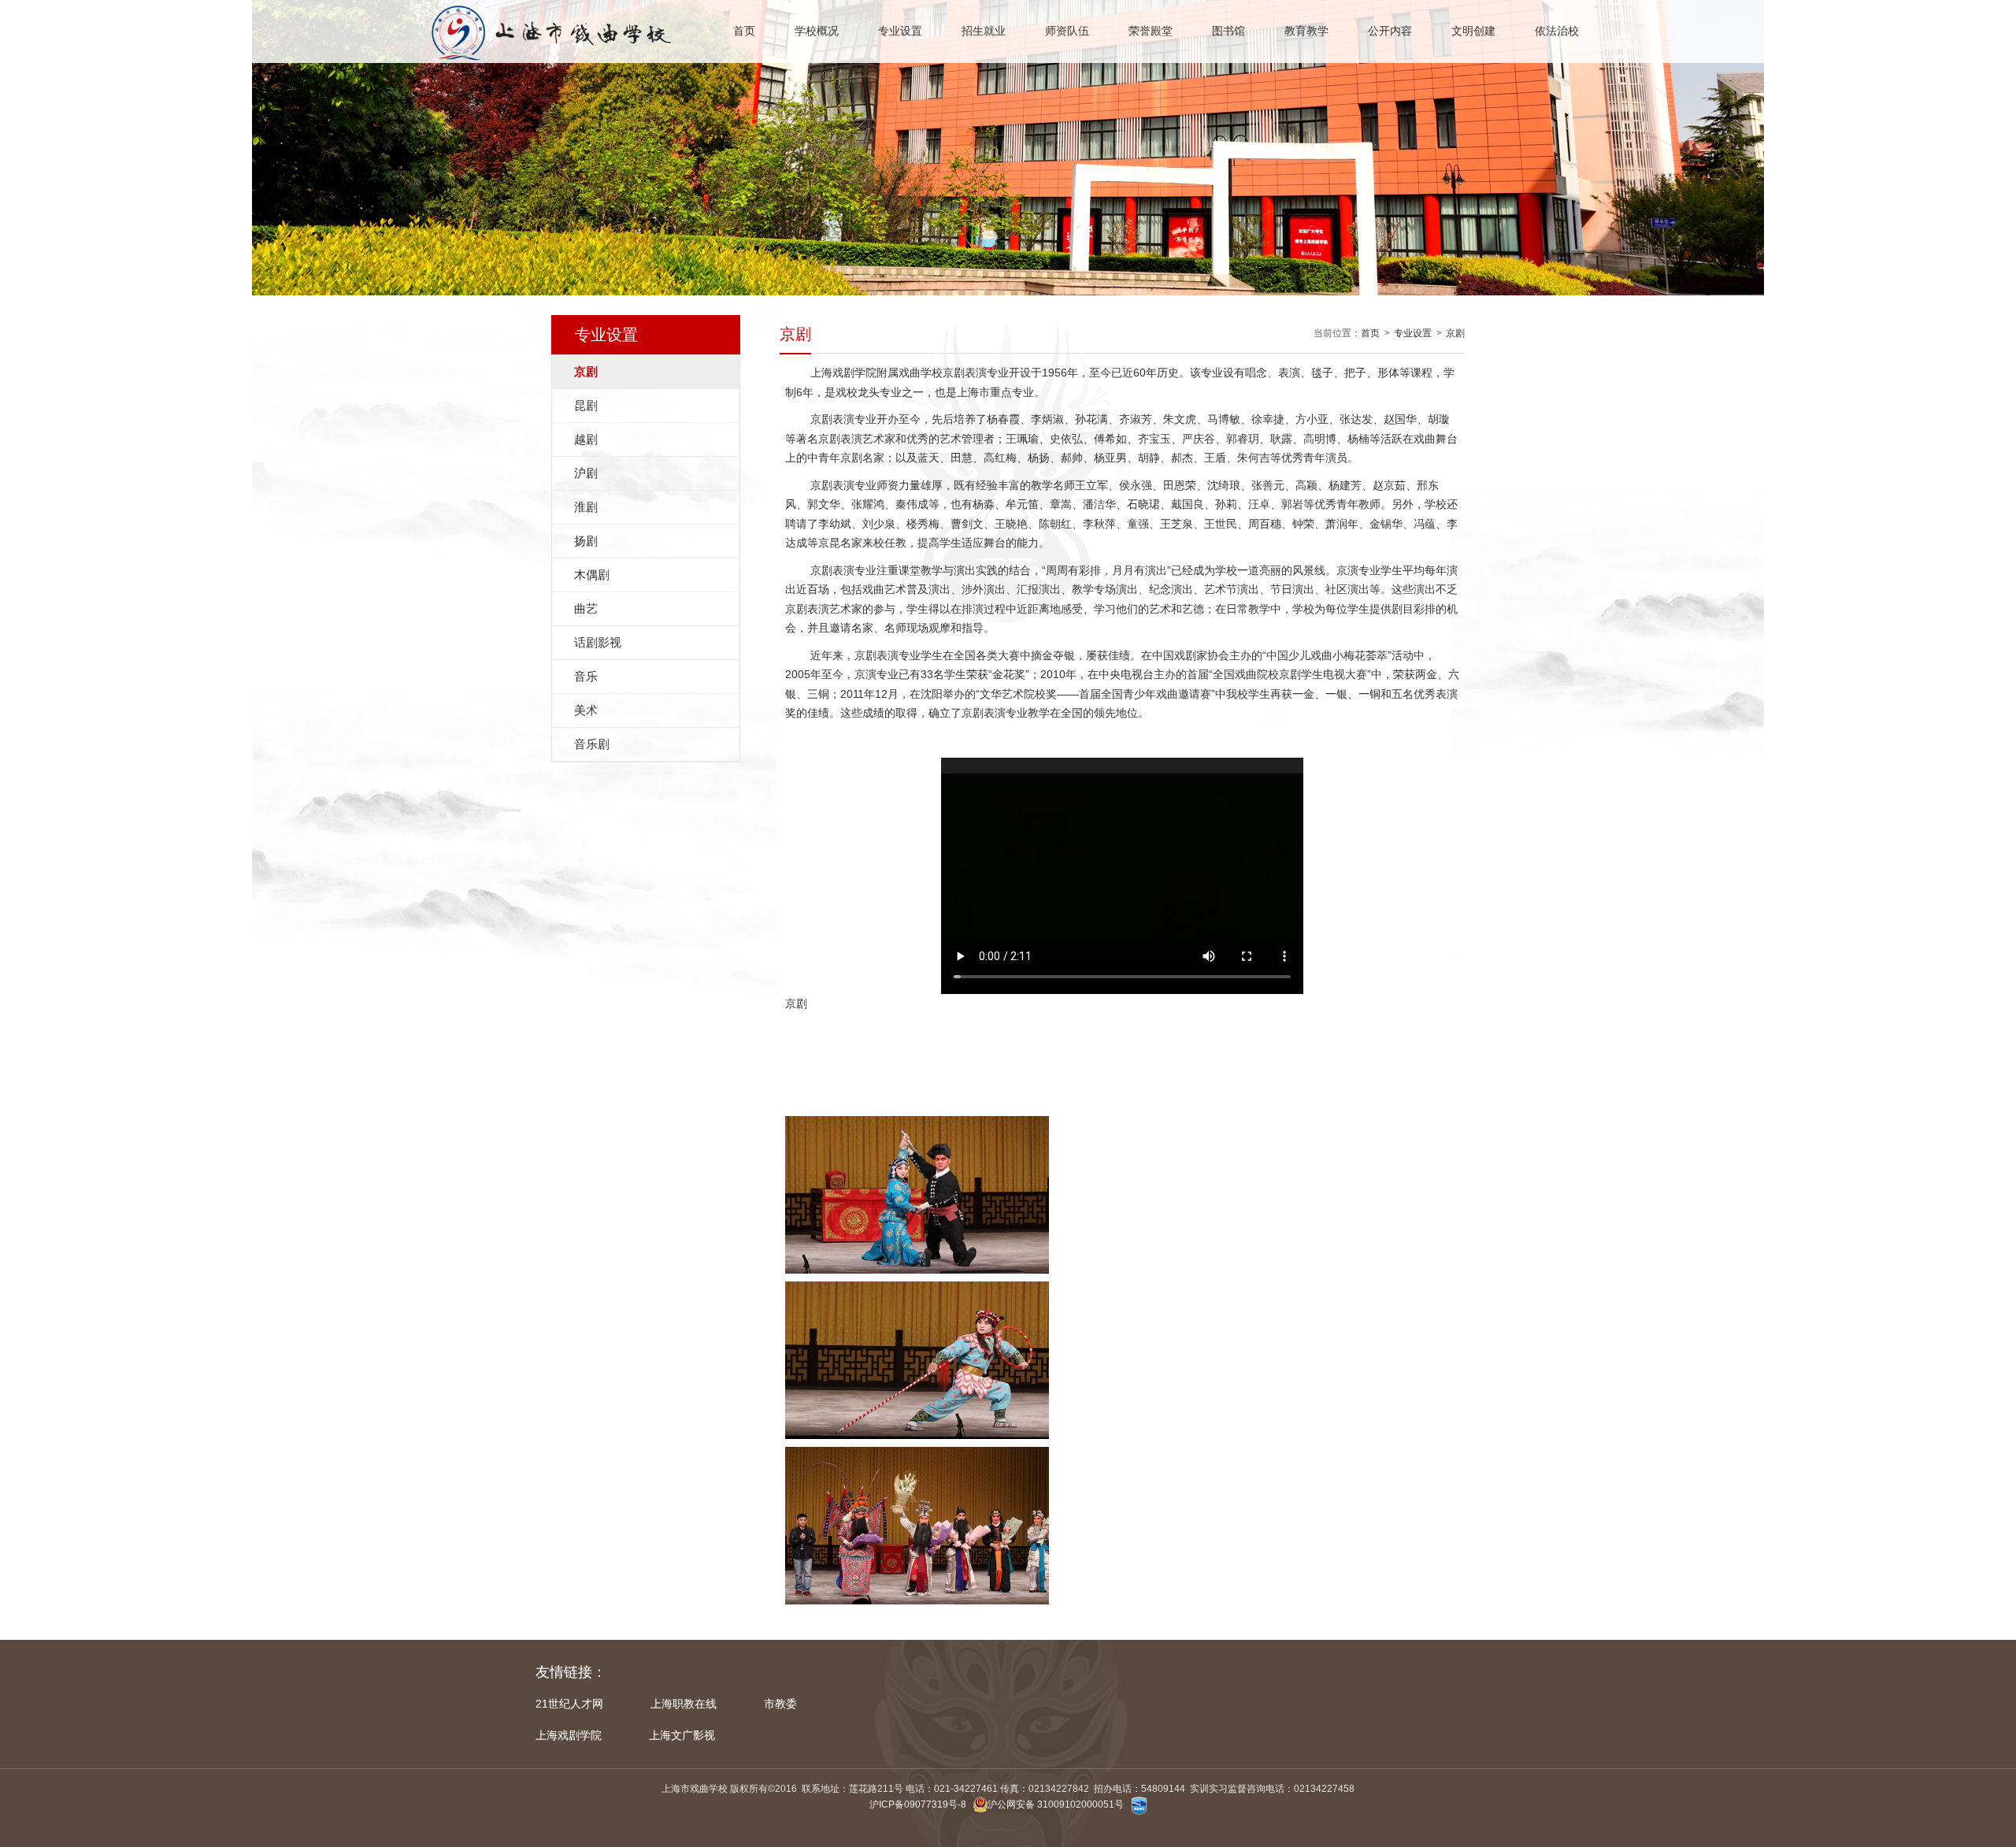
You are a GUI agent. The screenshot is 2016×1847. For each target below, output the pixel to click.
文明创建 (1473, 31)
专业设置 (900, 31)
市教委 (780, 1704)
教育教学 (1306, 31)
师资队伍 (1067, 31)
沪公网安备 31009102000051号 (1056, 1804)
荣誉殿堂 (1151, 31)
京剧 (1455, 333)
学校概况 (817, 31)
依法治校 (1557, 31)
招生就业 (984, 31)
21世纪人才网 (569, 1704)
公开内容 (1390, 31)
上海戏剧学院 (569, 1735)
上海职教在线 (684, 1704)
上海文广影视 (682, 1735)
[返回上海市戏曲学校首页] (548, 9)
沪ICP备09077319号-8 (918, 1804)
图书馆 (1228, 31)
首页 (744, 31)
